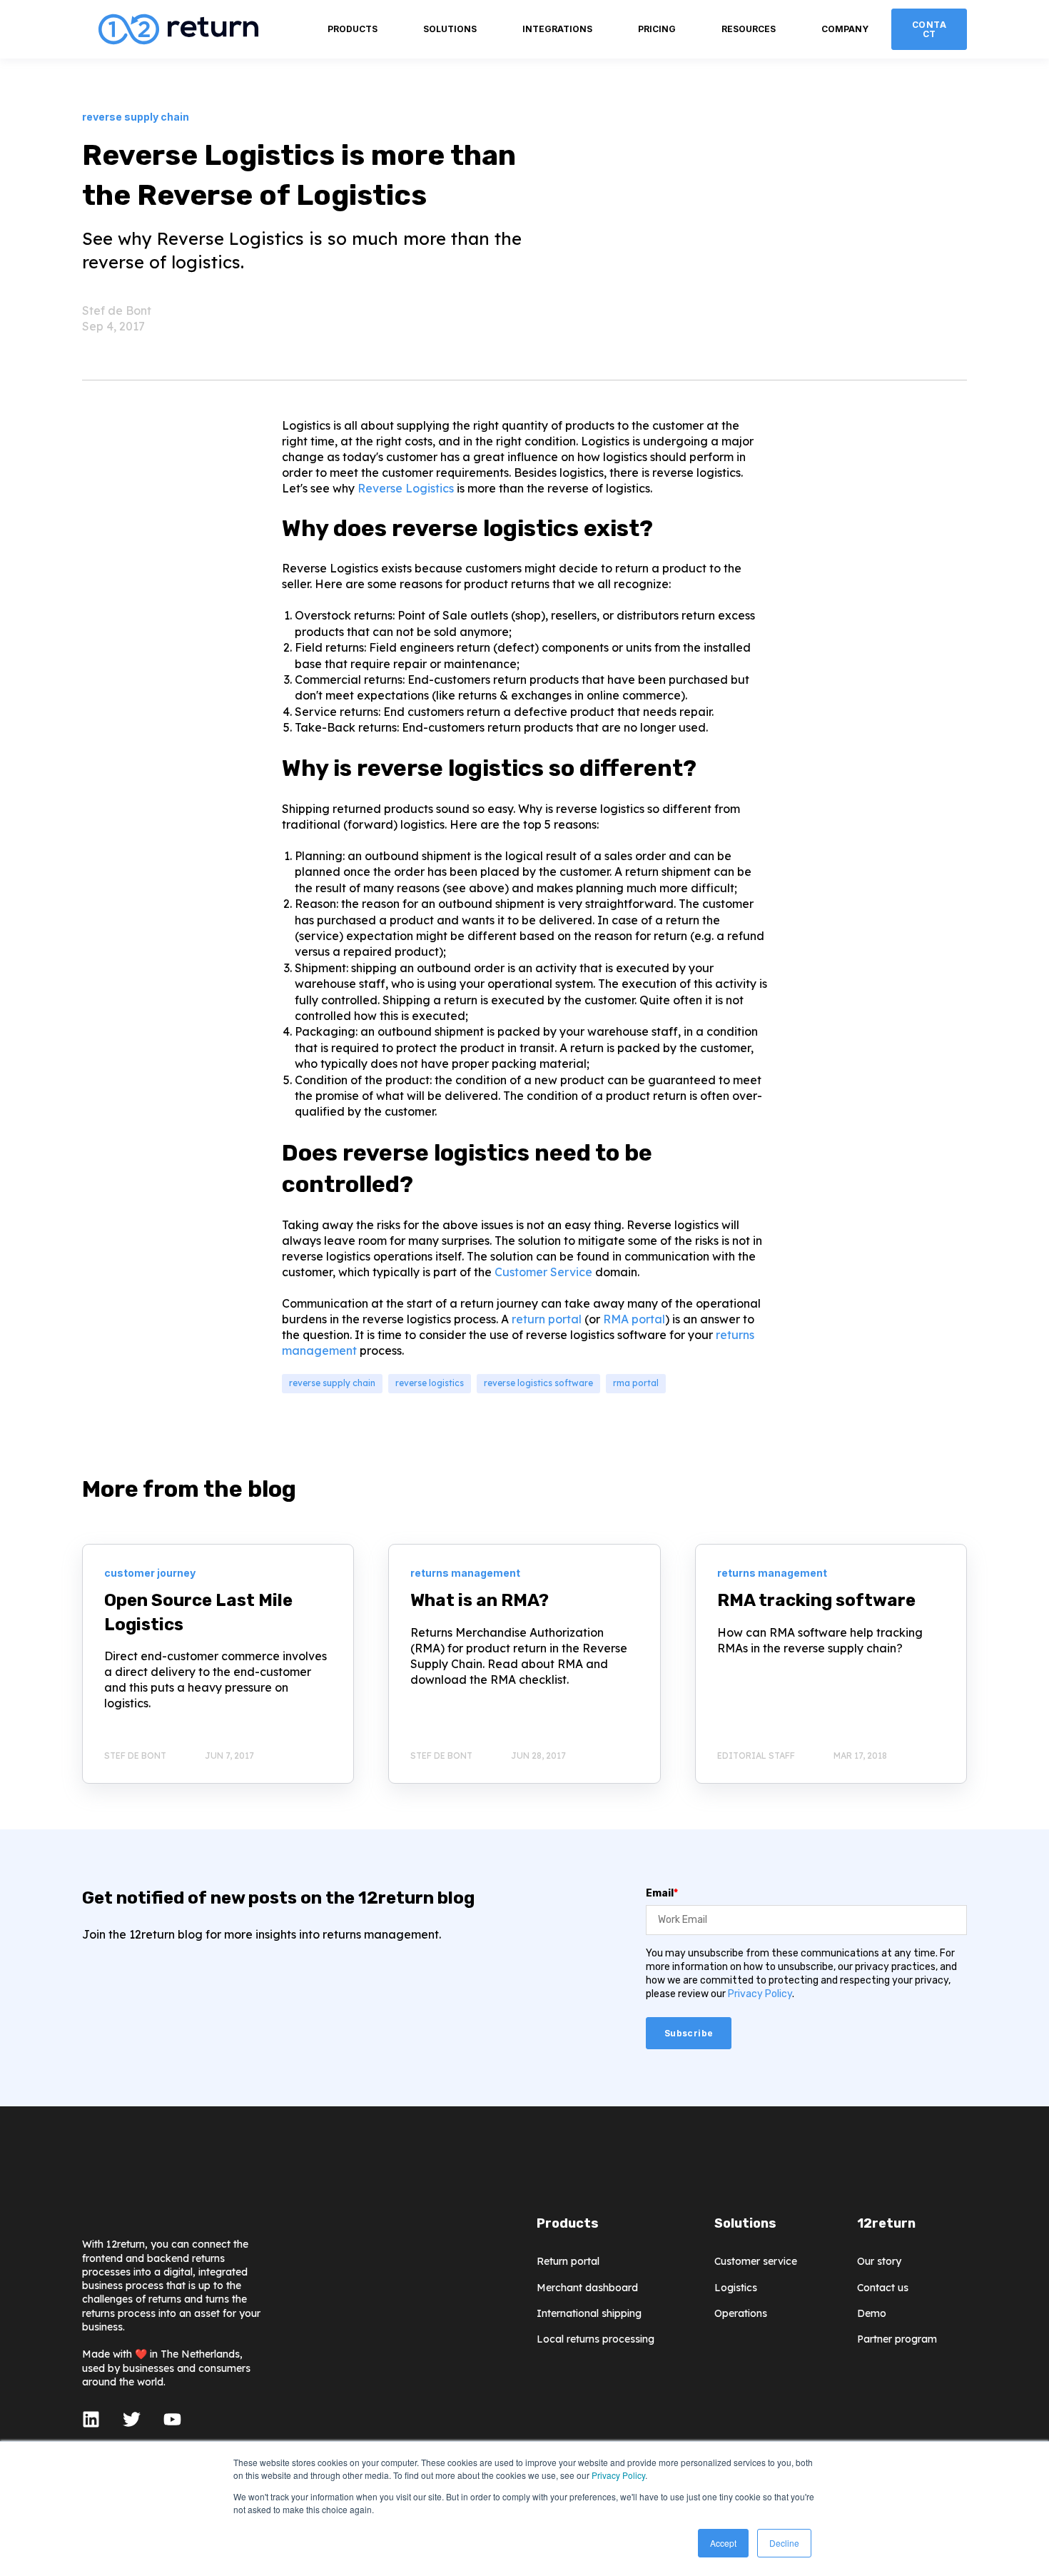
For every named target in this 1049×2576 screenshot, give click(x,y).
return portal (547, 1319)
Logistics (736, 2288)
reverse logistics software (538, 1383)
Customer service (756, 2262)
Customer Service (543, 1272)
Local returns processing (596, 2339)
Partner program (897, 2339)
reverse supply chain (332, 1383)
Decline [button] (784, 2543)
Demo (872, 2314)
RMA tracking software (816, 1600)
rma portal (636, 1383)
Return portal (568, 2262)
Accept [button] (723, 2543)
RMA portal (634, 1319)
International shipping (589, 2314)
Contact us (883, 2288)
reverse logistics (430, 1383)
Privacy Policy (618, 2475)
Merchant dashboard (587, 2288)
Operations (741, 2314)
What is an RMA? (480, 1600)
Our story (879, 2262)
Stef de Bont (117, 310)
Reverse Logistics (406, 488)
